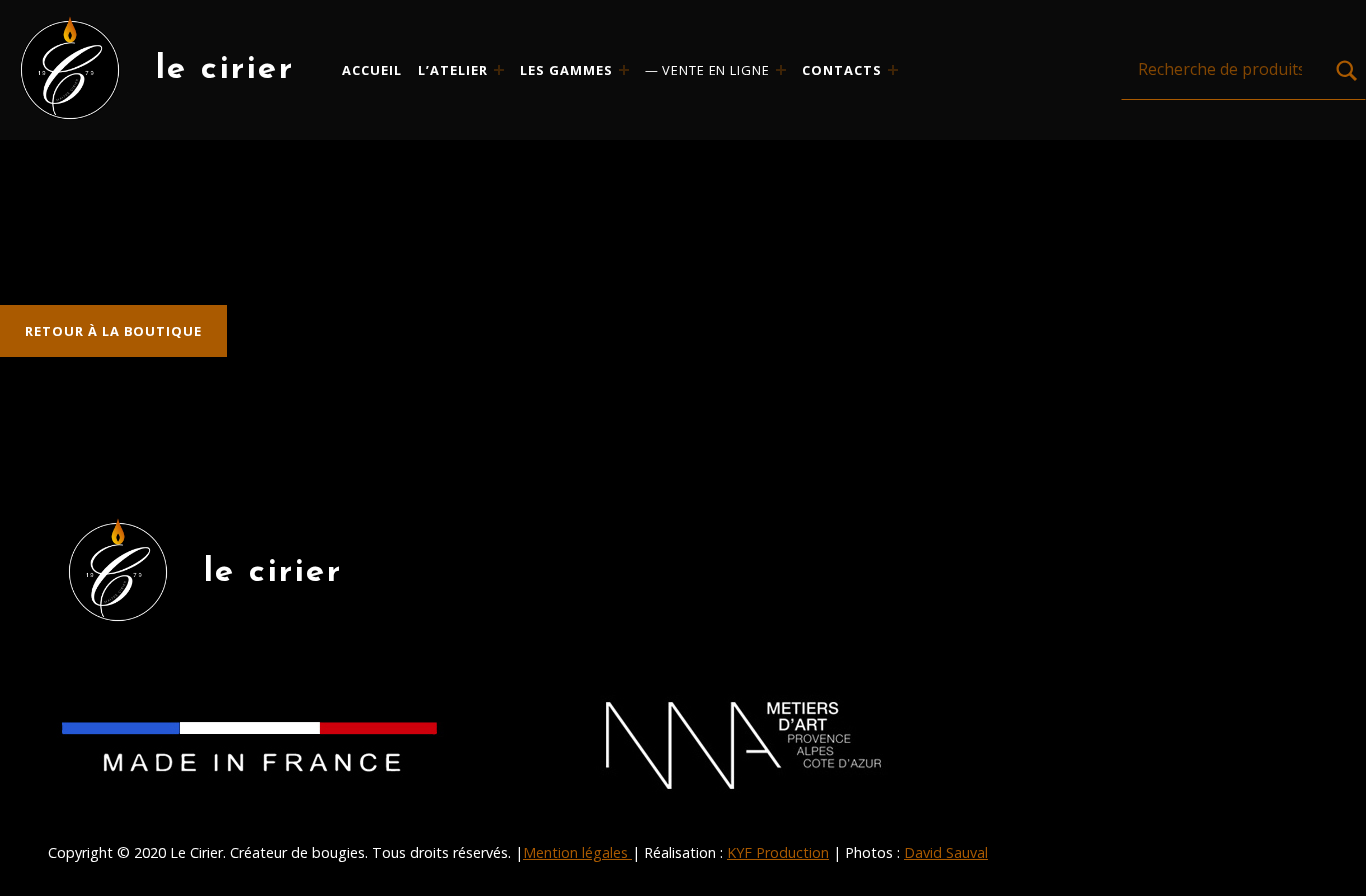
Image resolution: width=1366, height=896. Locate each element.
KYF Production (778, 852)
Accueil (372, 70)
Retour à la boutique (113, 331)
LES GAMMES (566, 70)
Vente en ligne (716, 70)
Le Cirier (225, 69)
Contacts (842, 70)
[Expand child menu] (499, 70)
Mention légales (577, 852)
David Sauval (946, 852)
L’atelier (453, 70)
